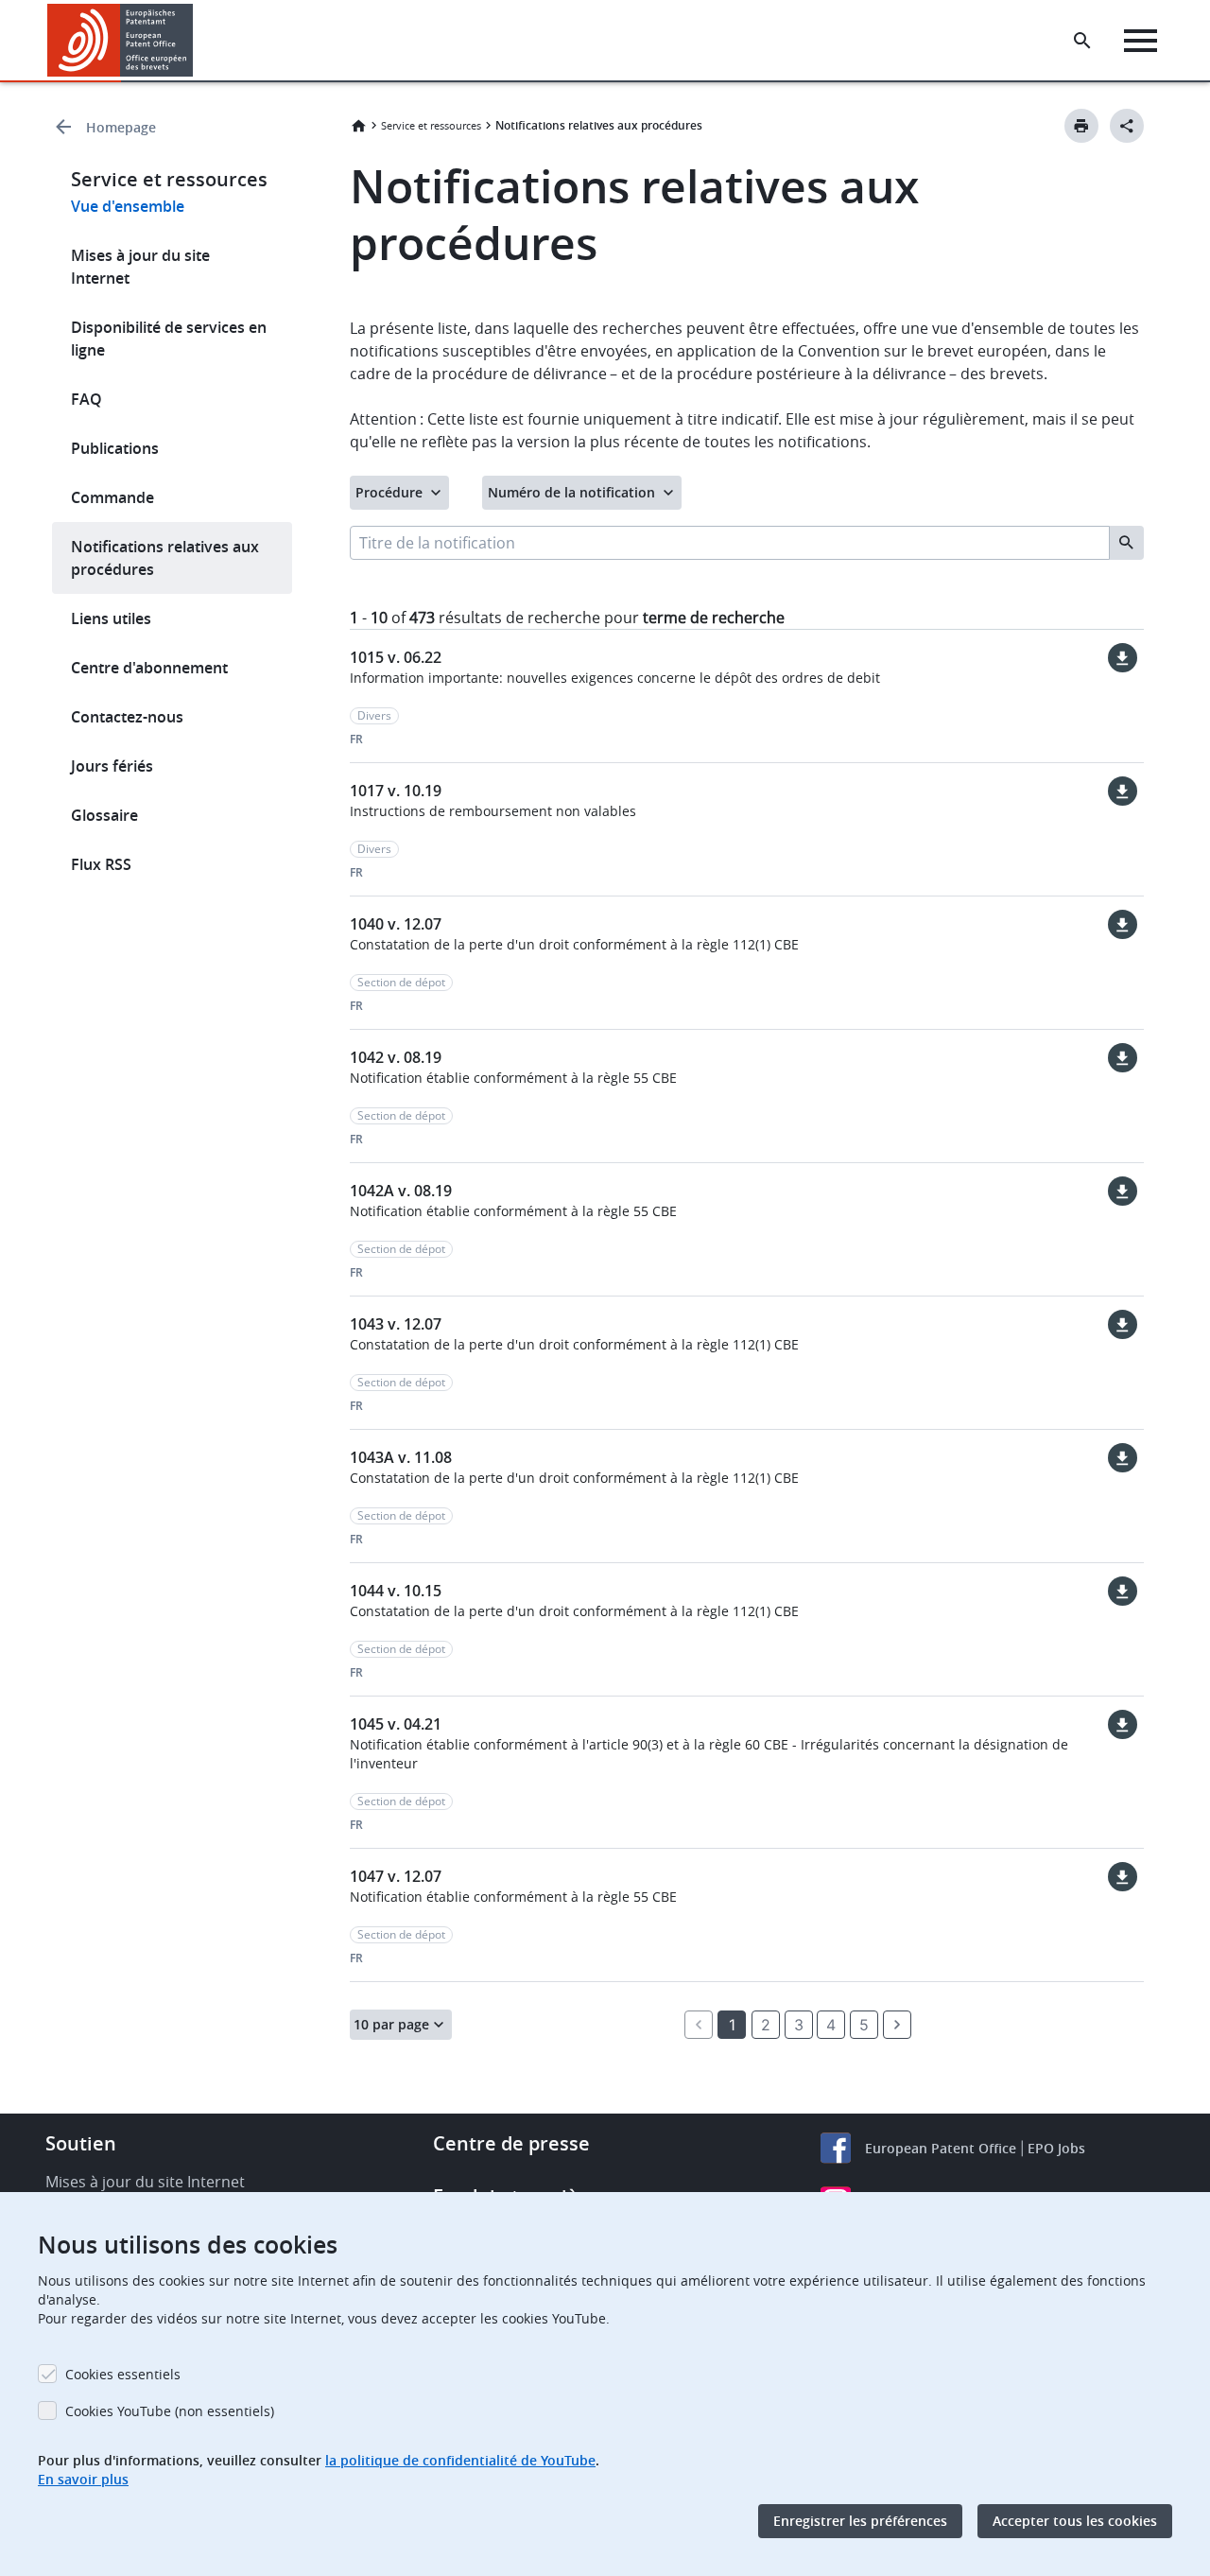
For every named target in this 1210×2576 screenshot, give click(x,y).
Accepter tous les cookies (1075, 2521)
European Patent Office (941, 2148)
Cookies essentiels (123, 2374)
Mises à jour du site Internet (140, 267)
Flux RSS (101, 864)
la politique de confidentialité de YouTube (460, 2460)
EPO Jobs (1056, 2148)
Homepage (121, 127)
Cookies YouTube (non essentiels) (170, 2411)
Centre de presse (511, 2143)
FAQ (86, 399)
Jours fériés (112, 766)
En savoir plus (83, 2479)
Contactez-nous (127, 717)
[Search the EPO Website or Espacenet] (1082, 41)
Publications (115, 448)
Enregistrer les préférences (860, 2521)
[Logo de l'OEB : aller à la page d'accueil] (121, 40)
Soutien (81, 2143)
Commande (112, 497)
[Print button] (1081, 126)
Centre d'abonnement (149, 668)
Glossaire (104, 815)
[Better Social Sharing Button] (1127, 126)
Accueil (358, 126)
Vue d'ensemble (128, 206)
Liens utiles (111, 618)
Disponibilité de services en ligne (169, 339)
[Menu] (1141, 41)
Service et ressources (431, 125)
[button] (197, 41)
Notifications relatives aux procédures (165, 558)
